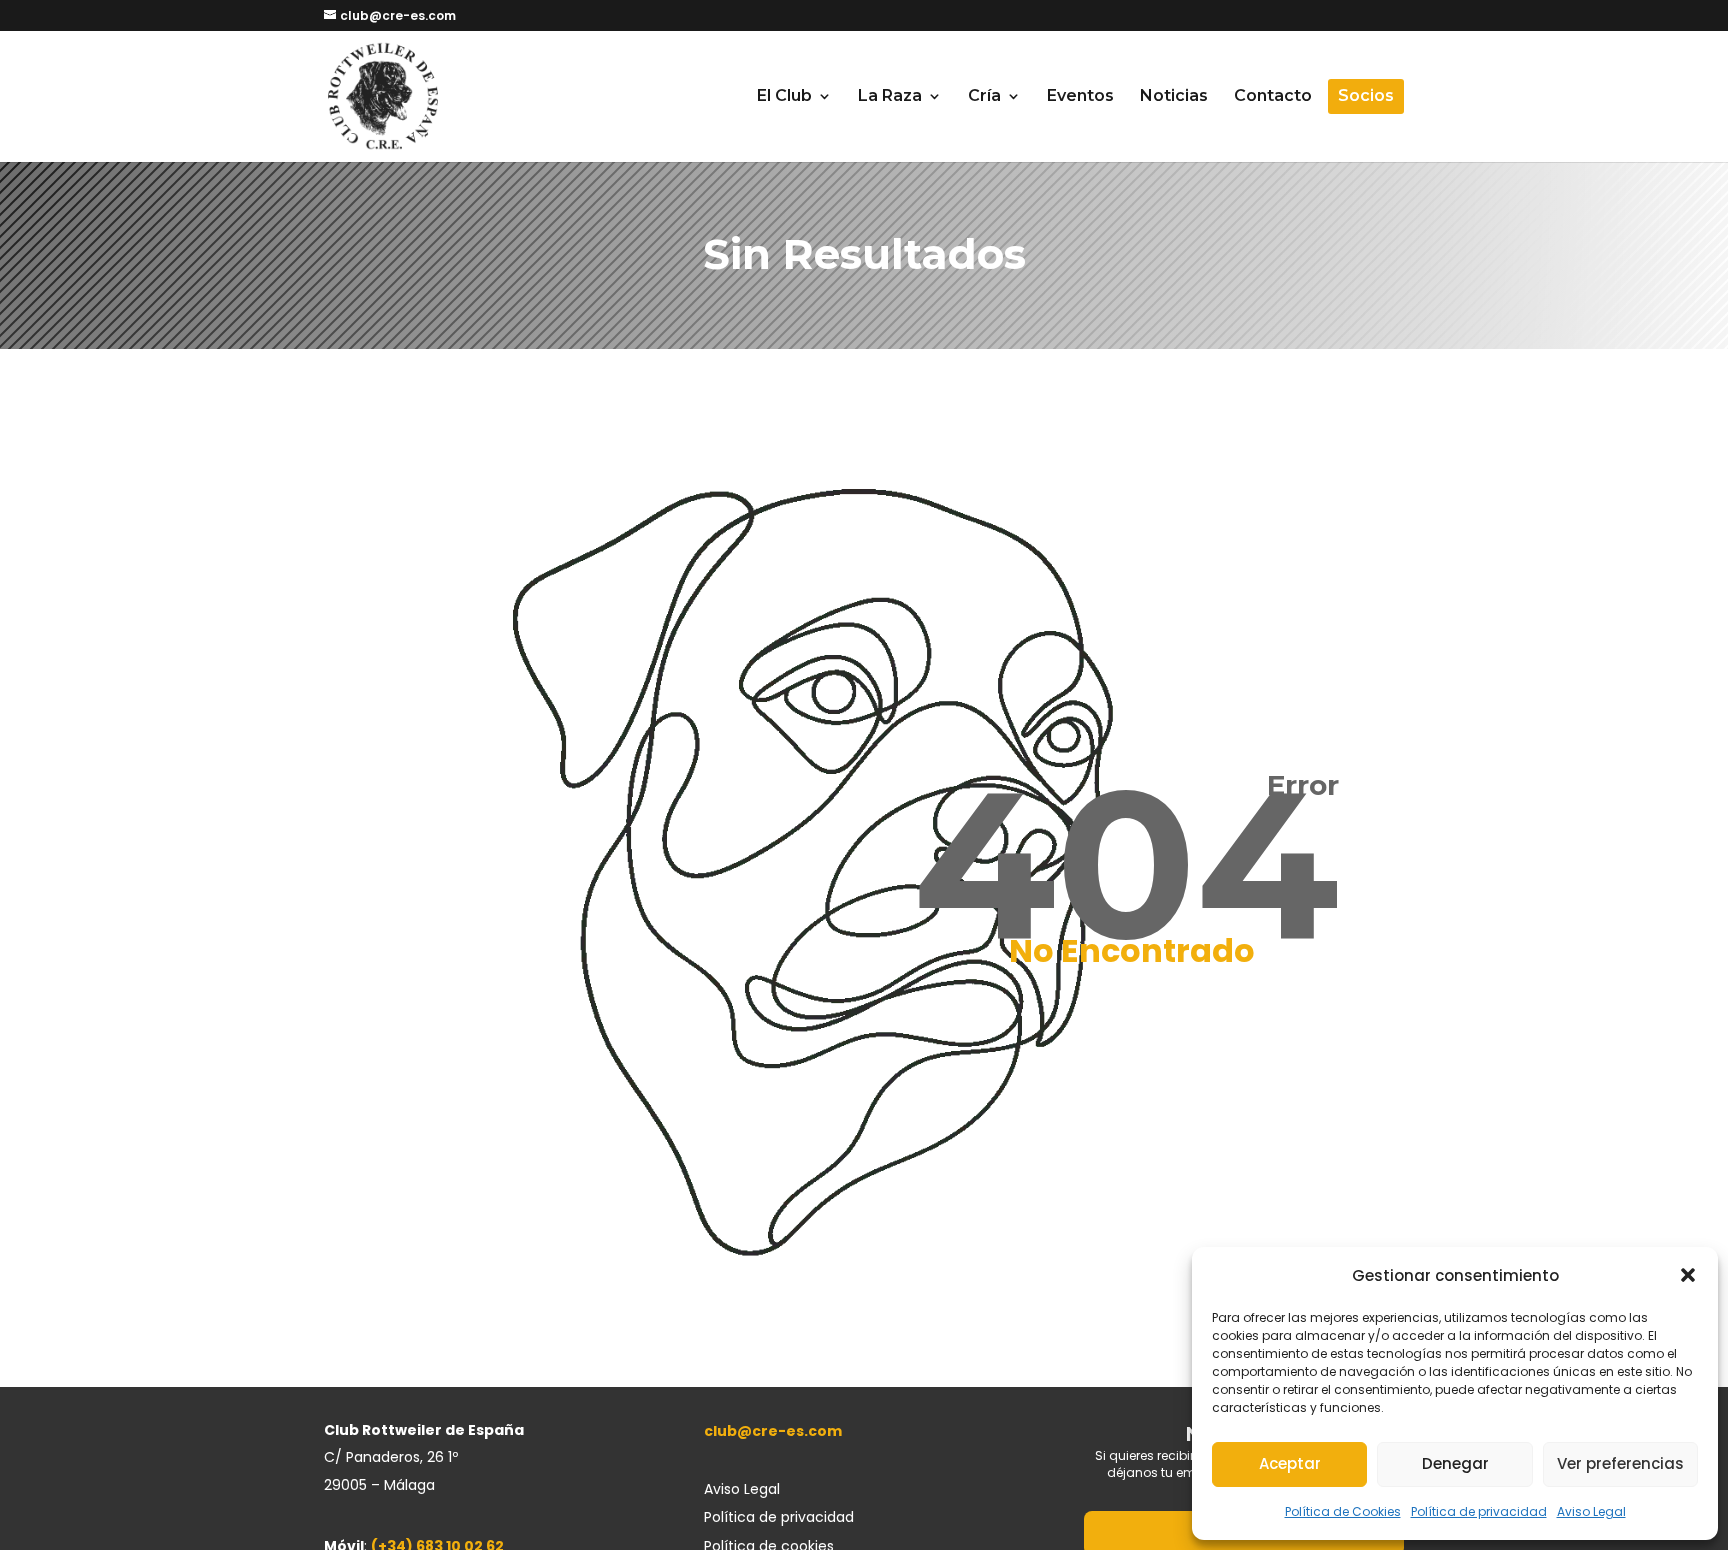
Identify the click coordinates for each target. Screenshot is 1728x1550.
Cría (984, 97)
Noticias (1174, 97)
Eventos (1080, 97)
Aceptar (1290, 1463)
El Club (784, 97)
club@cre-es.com (773, 1431)
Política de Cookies (1343, 1511)
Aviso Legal (1591, 1511)
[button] (1688, 1275)
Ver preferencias (1620, 1463)
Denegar (1455, 1463)
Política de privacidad (1479, 1511)
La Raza (890, 97)
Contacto (1273, 97)
